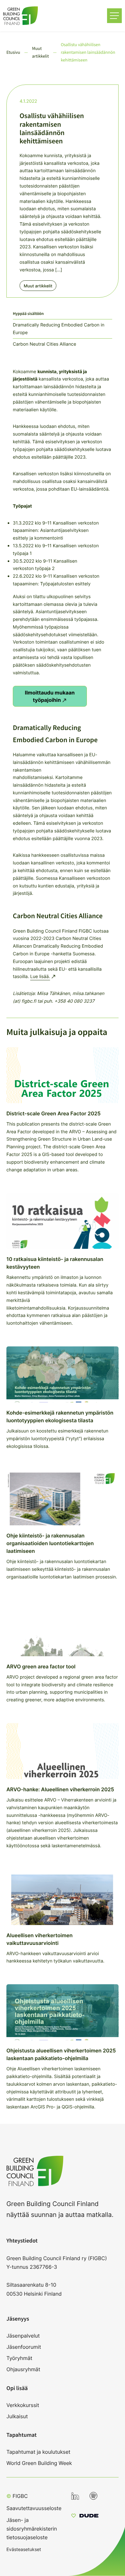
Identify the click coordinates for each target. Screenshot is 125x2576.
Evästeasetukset (24, 2549)
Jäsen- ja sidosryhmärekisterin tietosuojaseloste (32, 2529)
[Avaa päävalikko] (114, 16)
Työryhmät (19, 2358)
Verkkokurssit (23, 2405)
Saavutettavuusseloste (34, 2508)
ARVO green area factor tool (41, 1666)
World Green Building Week (39, 2463)
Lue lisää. (40, 977)
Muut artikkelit (38, 286)
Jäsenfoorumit (24, 2347)
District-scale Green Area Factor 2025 (54, 1113)
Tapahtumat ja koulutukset (38, 2452)
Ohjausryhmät (23, 2369)
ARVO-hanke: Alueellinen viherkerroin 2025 (60, 1789)
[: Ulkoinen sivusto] (85, 2516)
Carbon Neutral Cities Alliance (45, 344)
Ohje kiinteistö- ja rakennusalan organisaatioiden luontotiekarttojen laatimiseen (50, 1543)
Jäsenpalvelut (23, 2336)
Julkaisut (17, 2416)
